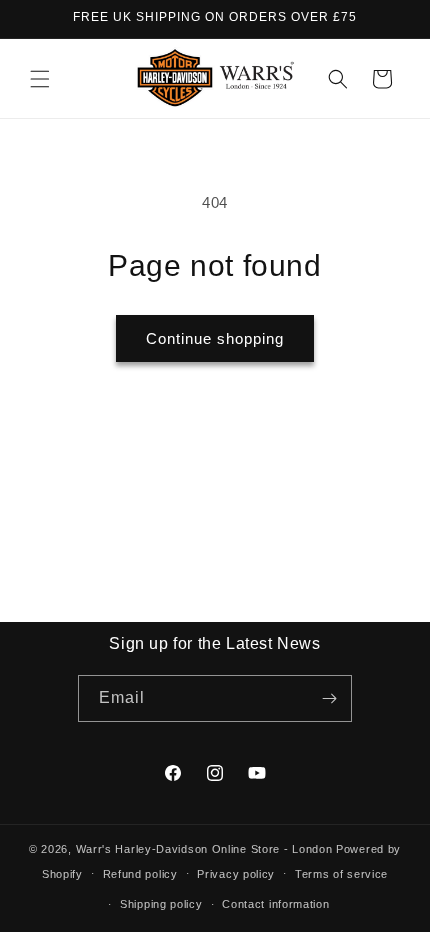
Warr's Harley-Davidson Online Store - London (204, 849)
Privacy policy (236, 874)
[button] (40, 79)
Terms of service (341, 874)
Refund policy (140, 874)
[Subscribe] (329, 698)
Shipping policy (161, 904)
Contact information (275, 904)
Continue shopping (215, 338)
